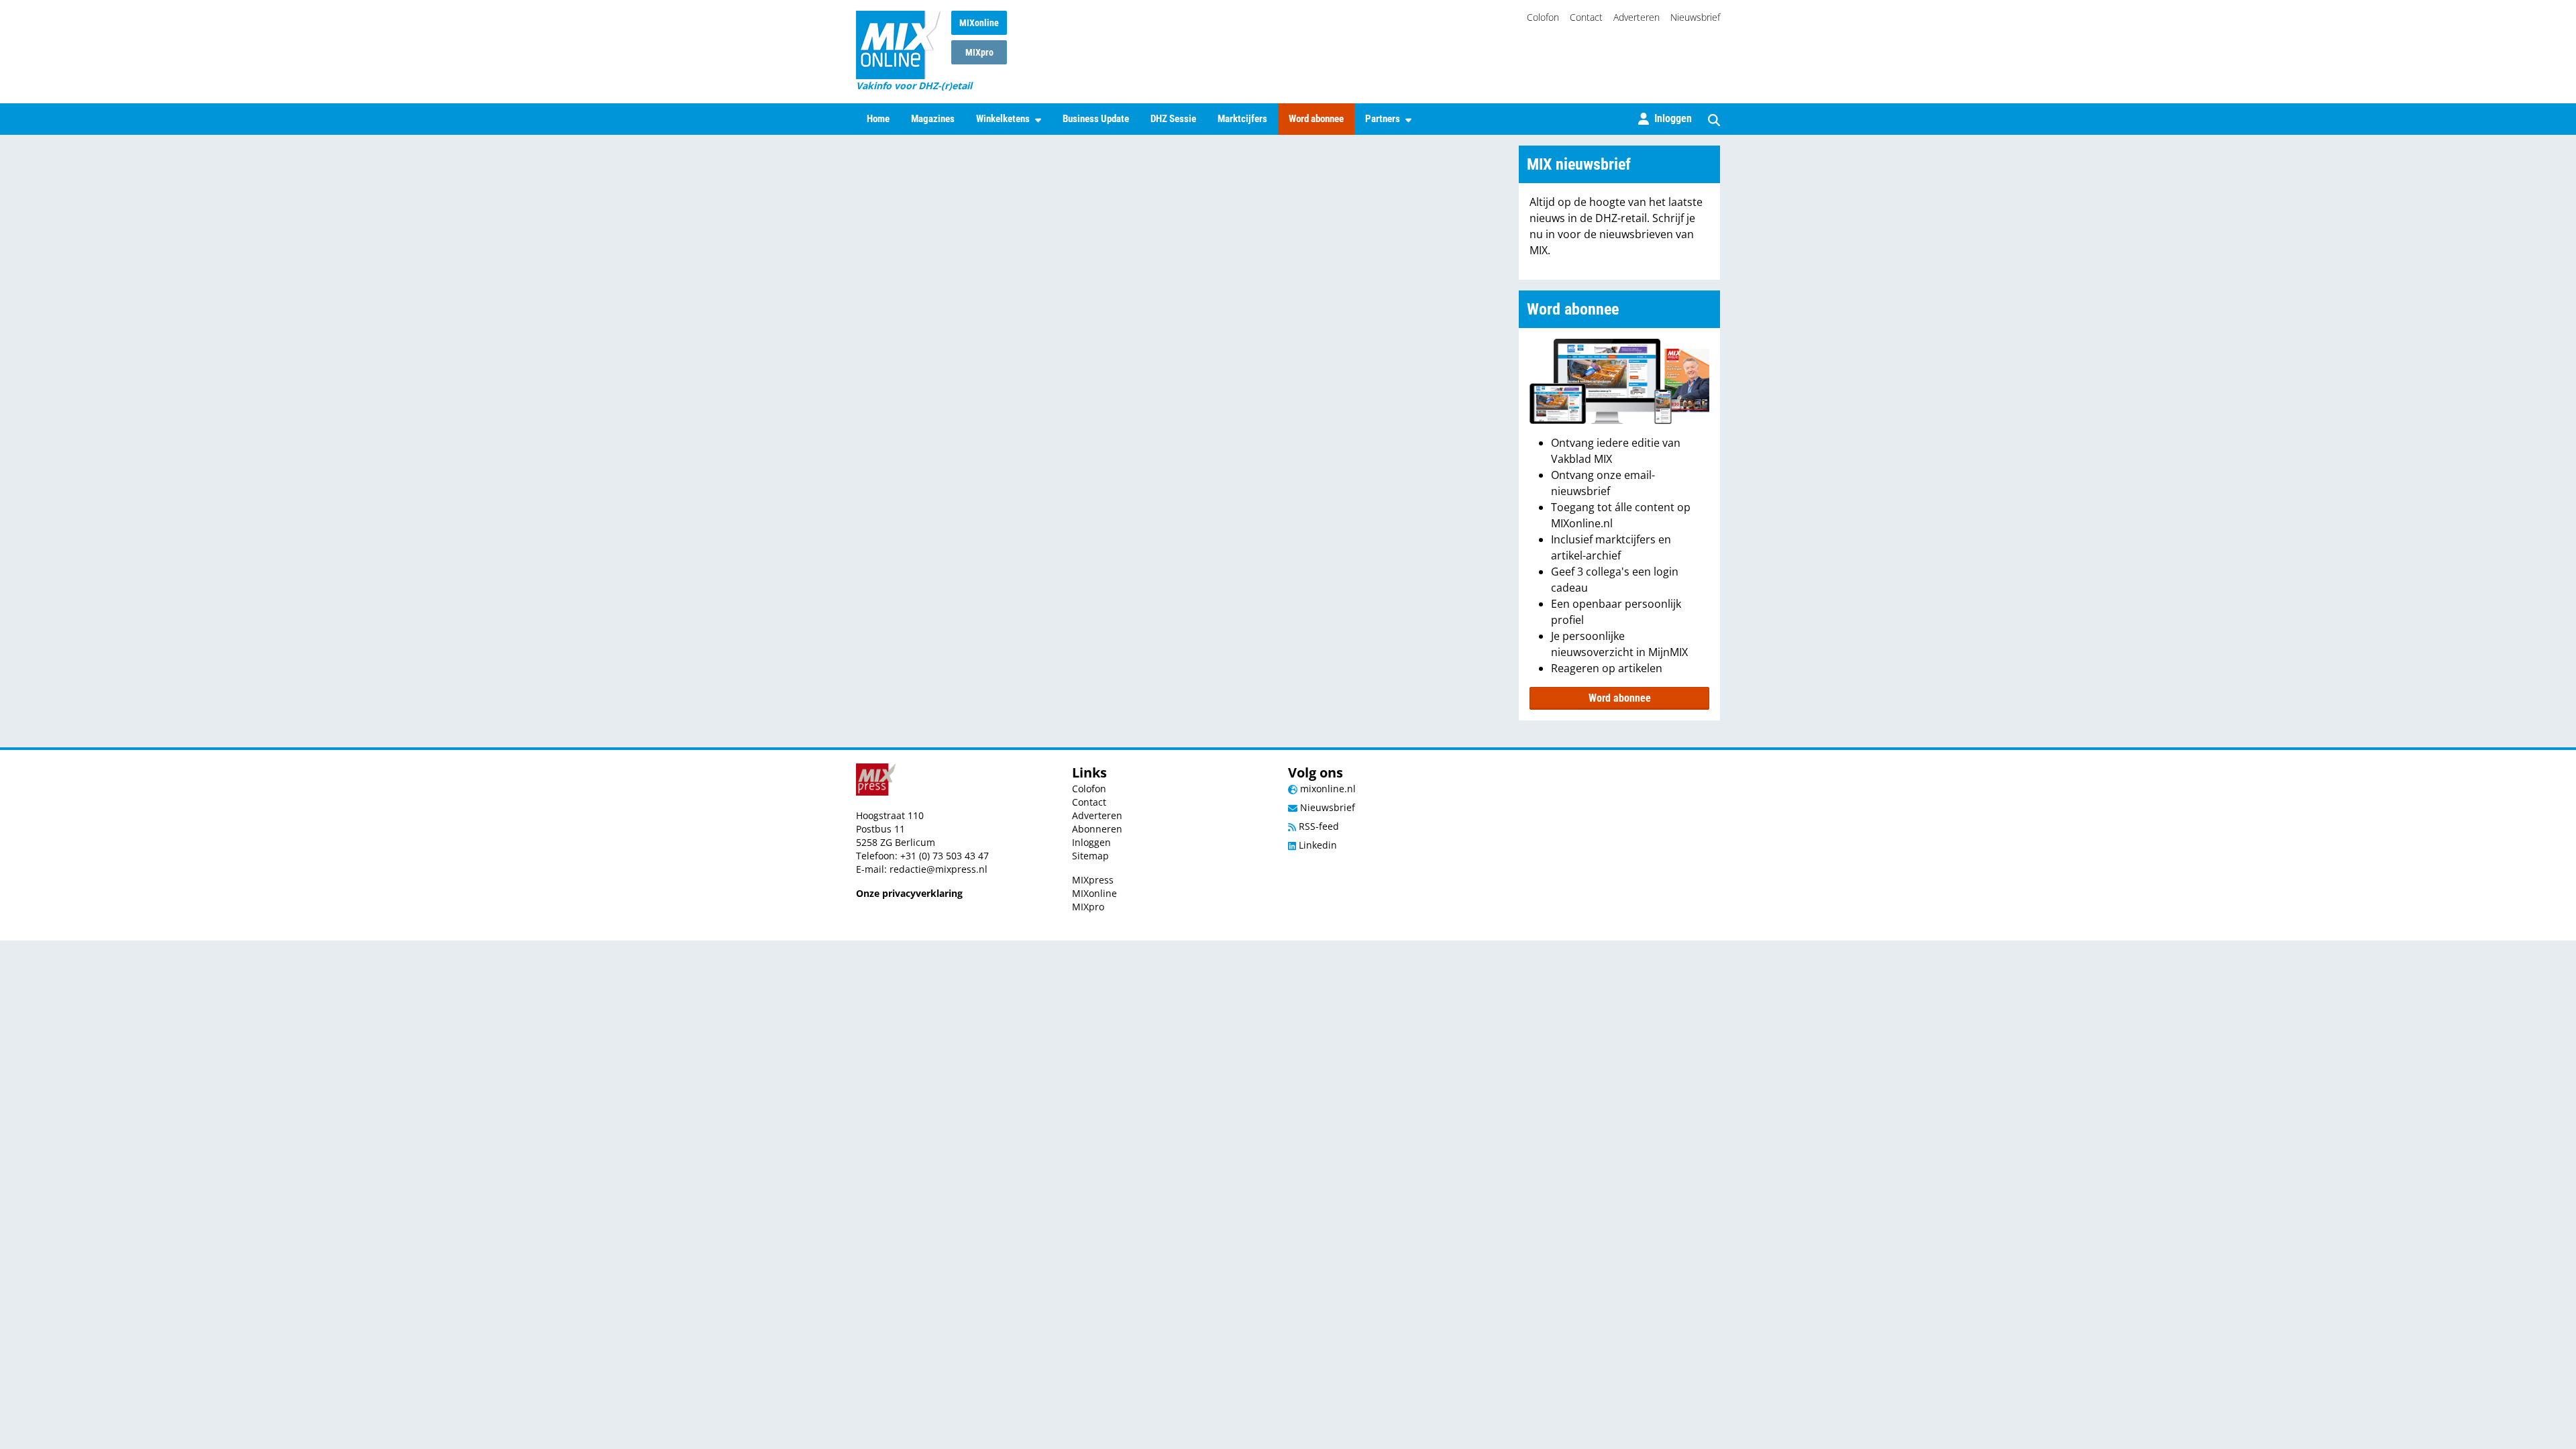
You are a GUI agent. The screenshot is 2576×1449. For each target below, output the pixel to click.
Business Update (1096, 119)
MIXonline (979, 23)
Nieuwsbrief (1695, 17)
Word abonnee (1316, 119)
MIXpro (979, 52)
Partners (1383, 119)
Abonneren (1097, 829)
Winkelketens (1003, 119)
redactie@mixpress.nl (938, 869)
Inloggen (1091, 842)
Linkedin (1317, 845)
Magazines (933, 119)
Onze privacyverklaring (909, 893)
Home (878, 119)
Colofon (1543, 17)
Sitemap (1090, 856)
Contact (1586, 17)
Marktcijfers (1242, 119)
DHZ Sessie (1173, 119)
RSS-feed (1318, 826)
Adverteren (1636, 17)
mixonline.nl (1327, 789)
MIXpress (1093, 880)
